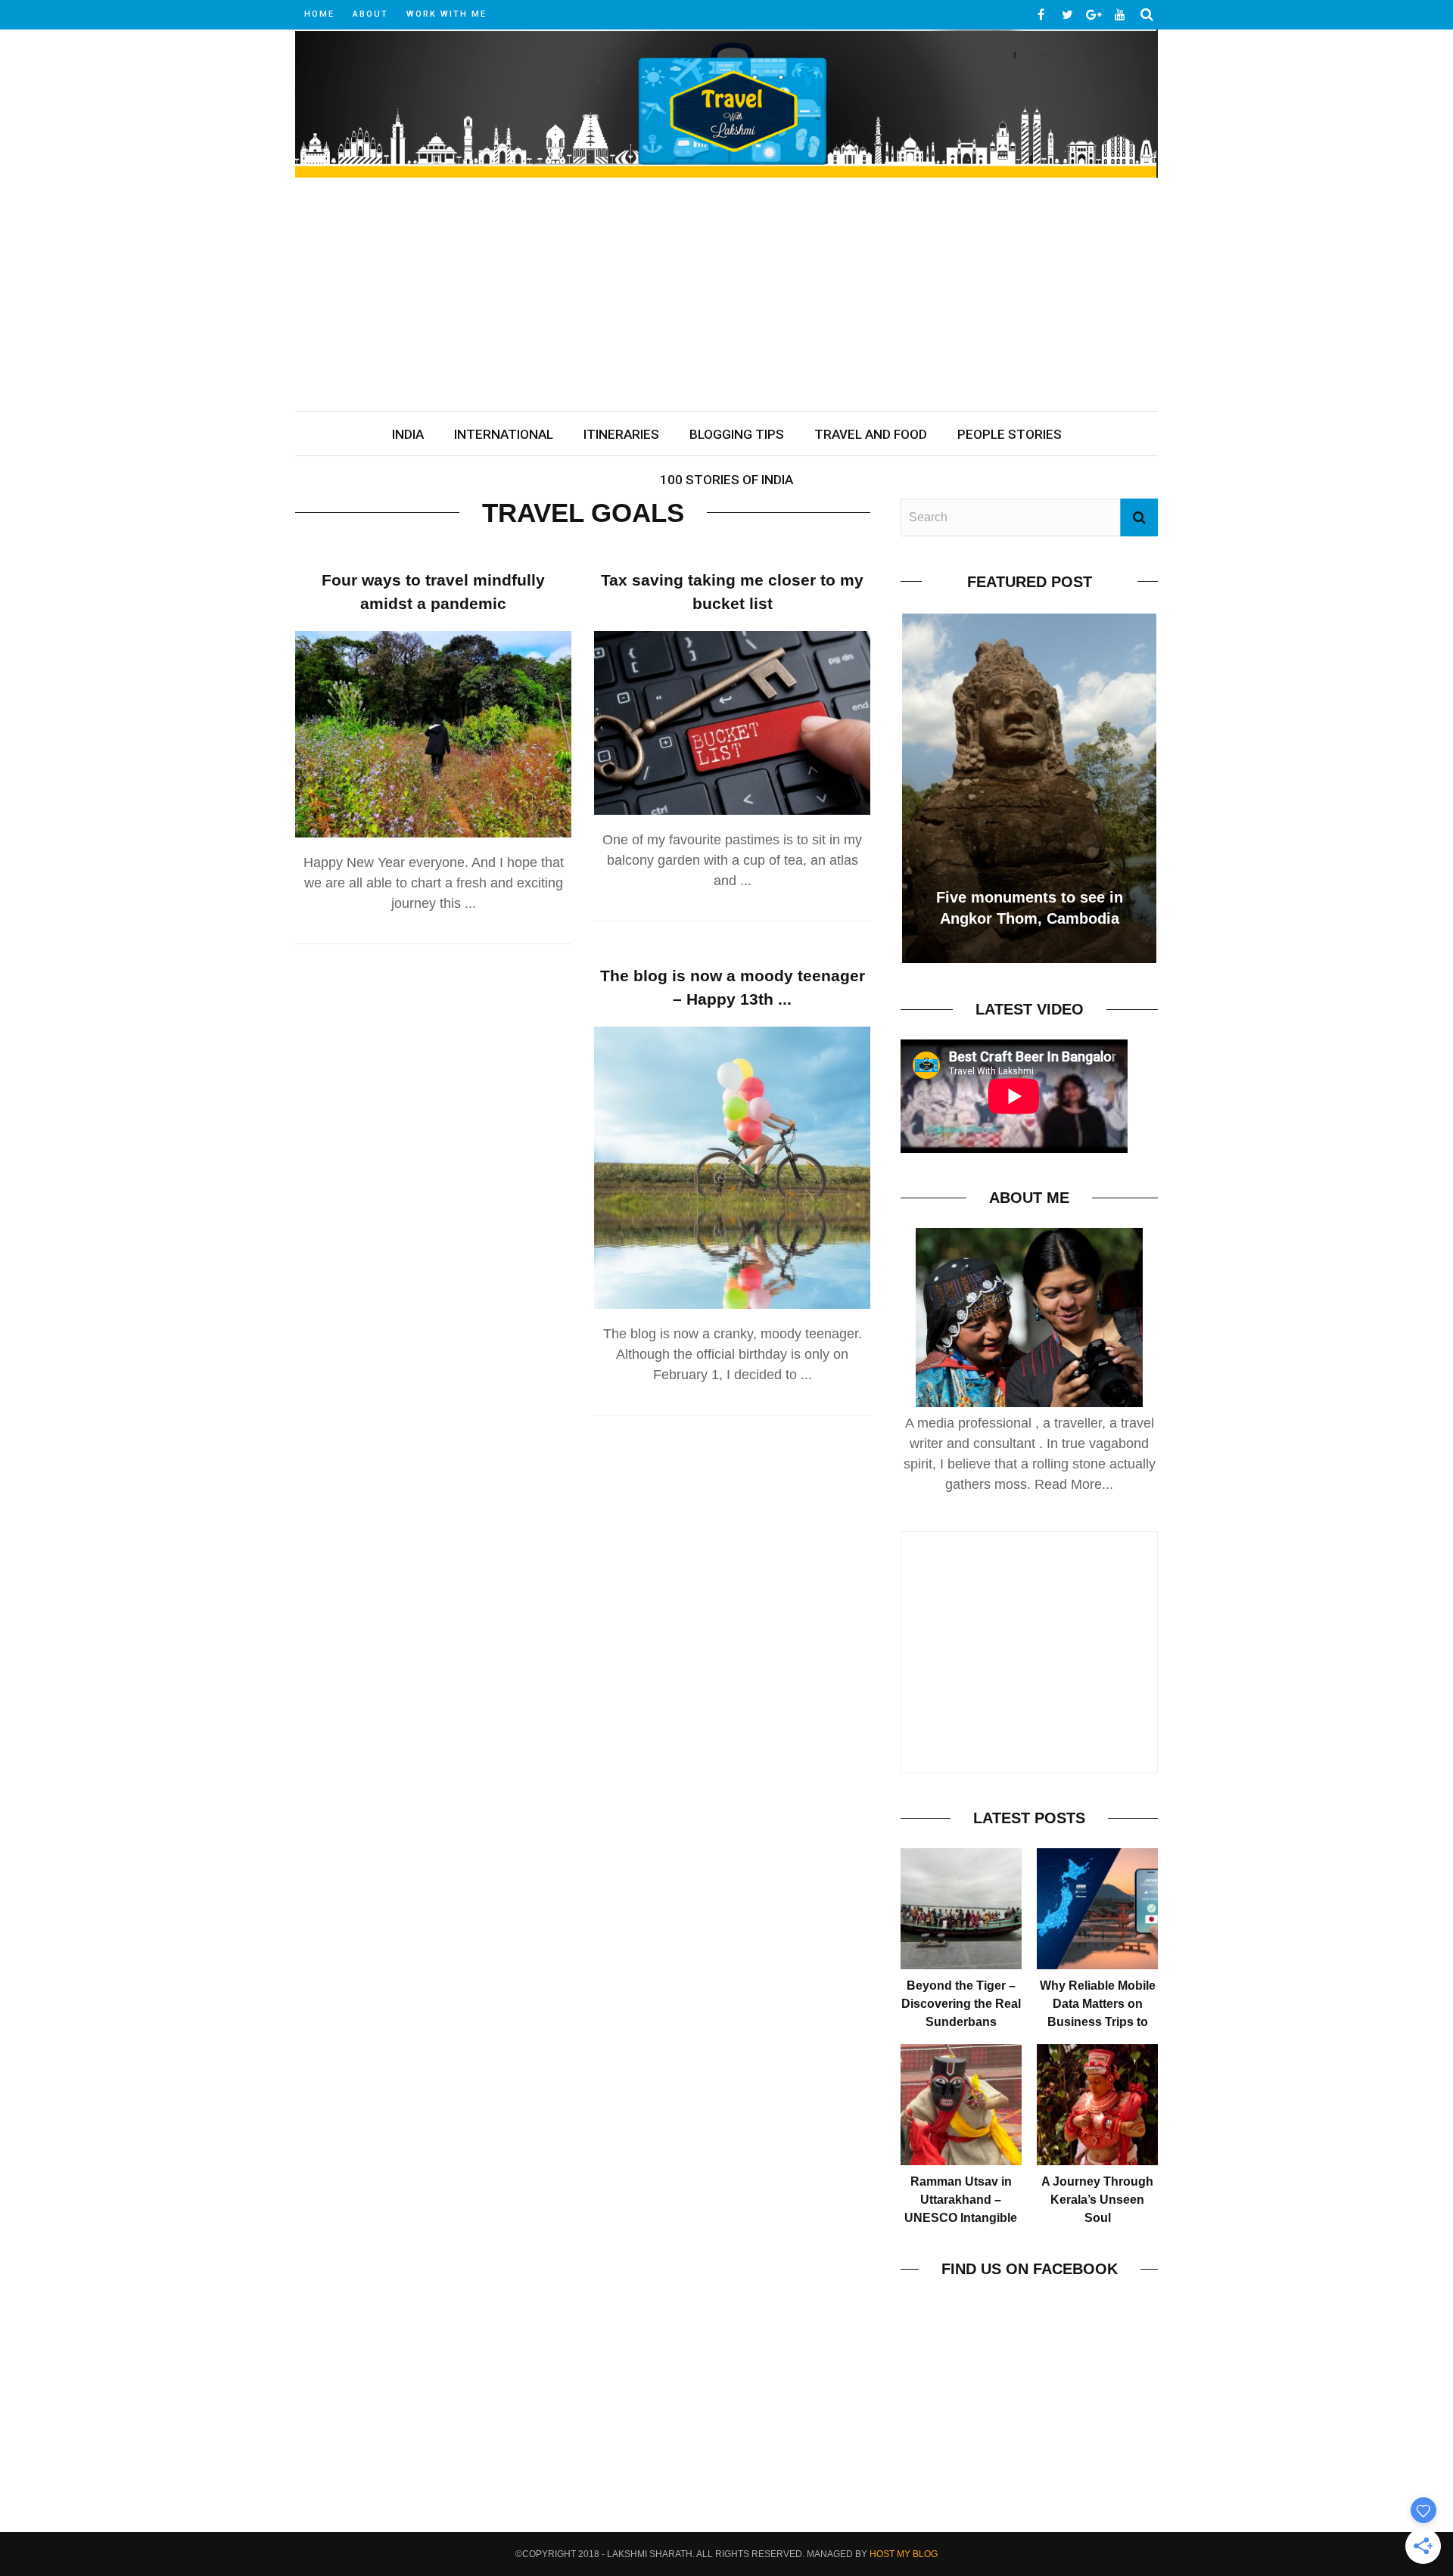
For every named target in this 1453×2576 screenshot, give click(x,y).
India (408, 434)
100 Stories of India (726, 480)
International (504, 434)
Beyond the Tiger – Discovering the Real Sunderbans (961, 2004)
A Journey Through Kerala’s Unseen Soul (1097, 2200)
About (370, 14)
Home (319, 14)
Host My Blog (904, 2554)
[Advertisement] (726, 297)
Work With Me (446, 14)
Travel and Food (871, 434)
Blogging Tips (737, 434)
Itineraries (621, 434)
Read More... (1074, 1484)
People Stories (1010, 434)
